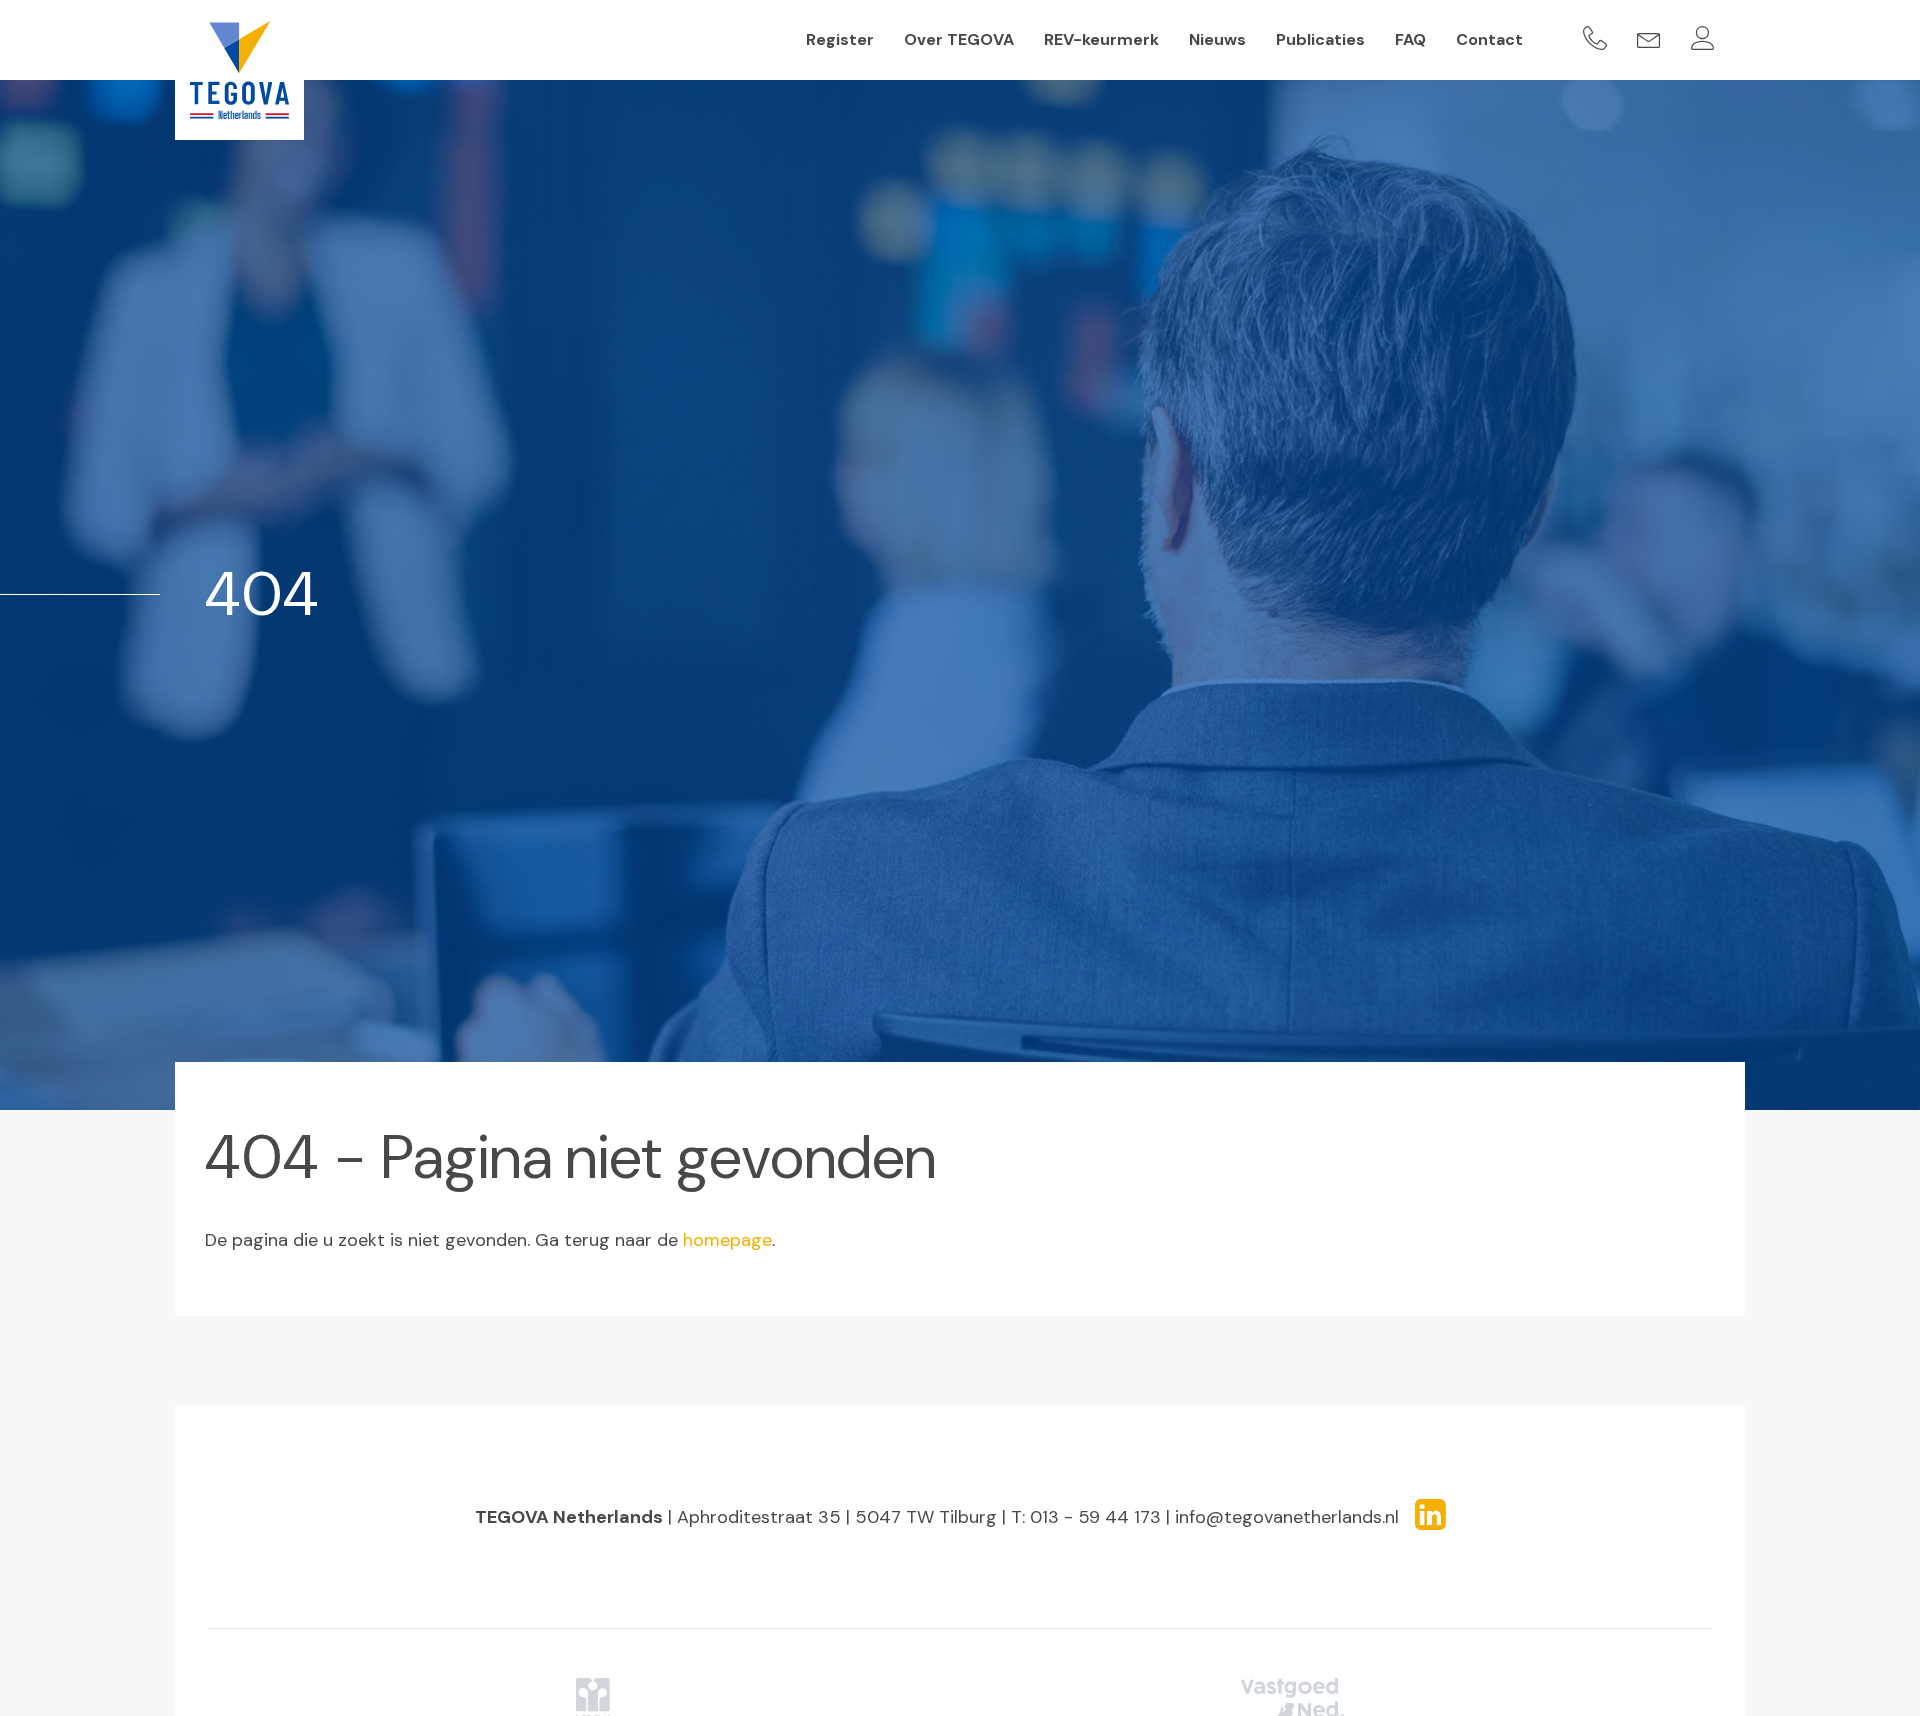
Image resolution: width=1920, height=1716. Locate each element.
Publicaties (1320, 39)
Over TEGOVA (959, 39)
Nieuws (1217, 39)
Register (840, 39)
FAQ (1410, 39)
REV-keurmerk (1101, 39)
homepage (727, 1240)
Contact (1489, 39)
